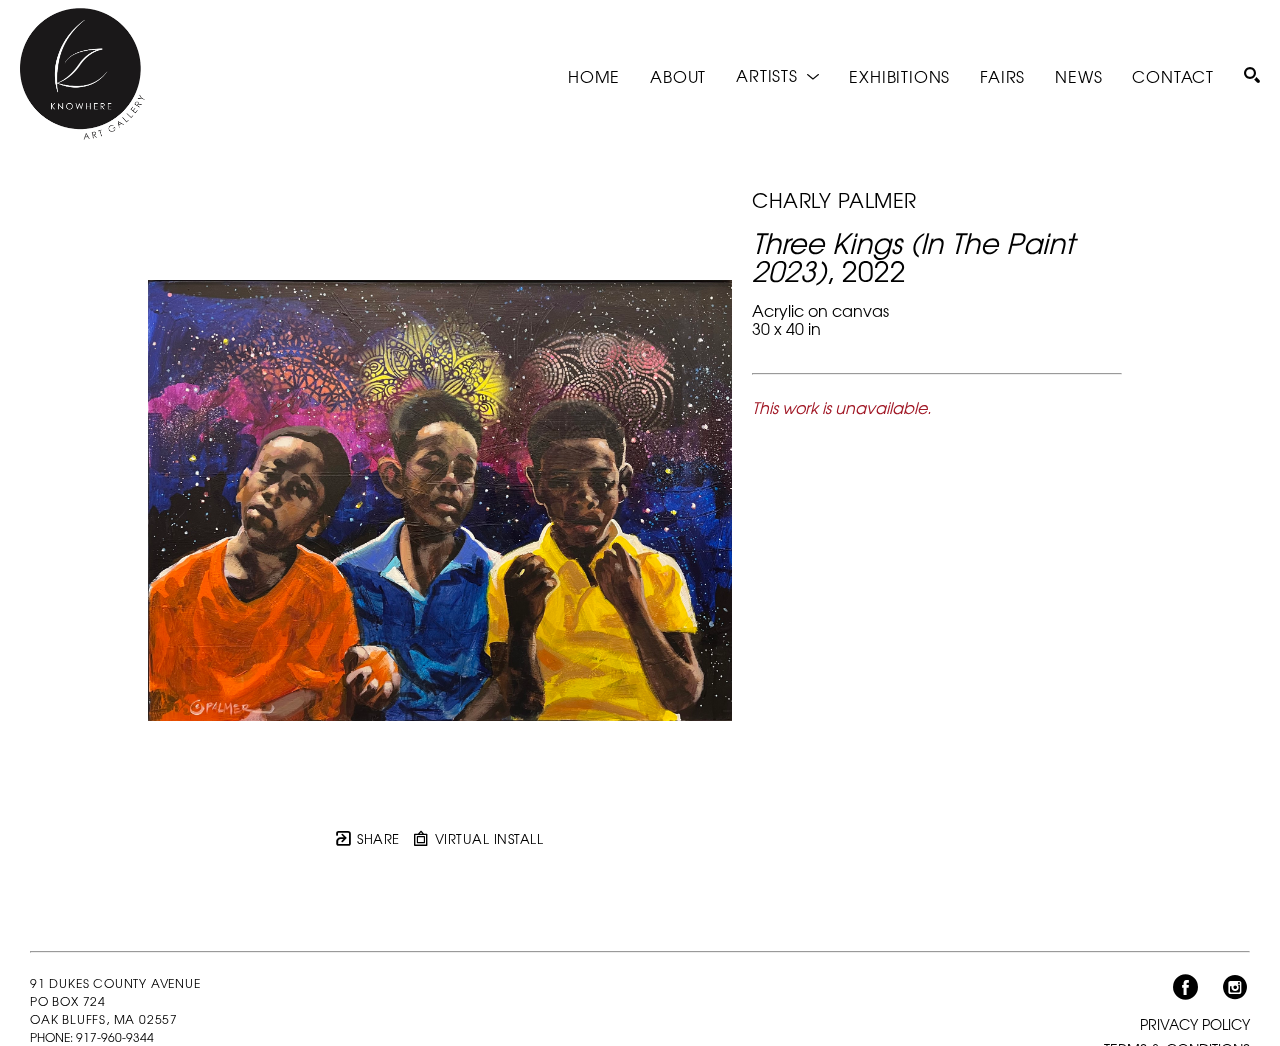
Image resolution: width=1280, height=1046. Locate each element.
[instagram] (1235, 988)
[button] (777, 75)
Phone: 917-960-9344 (92, 1037)
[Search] (1252, 75)
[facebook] (1185, 988)
